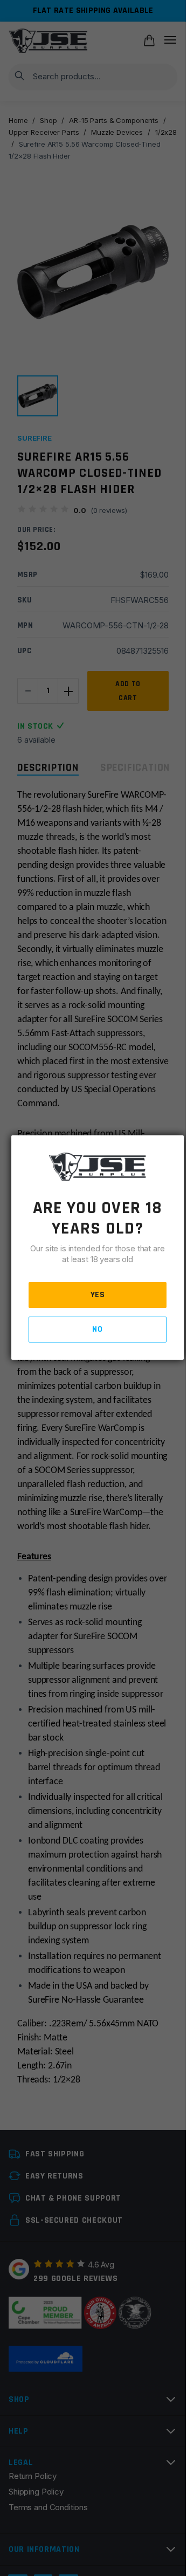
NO (97, 1329)
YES (98, 1295)
